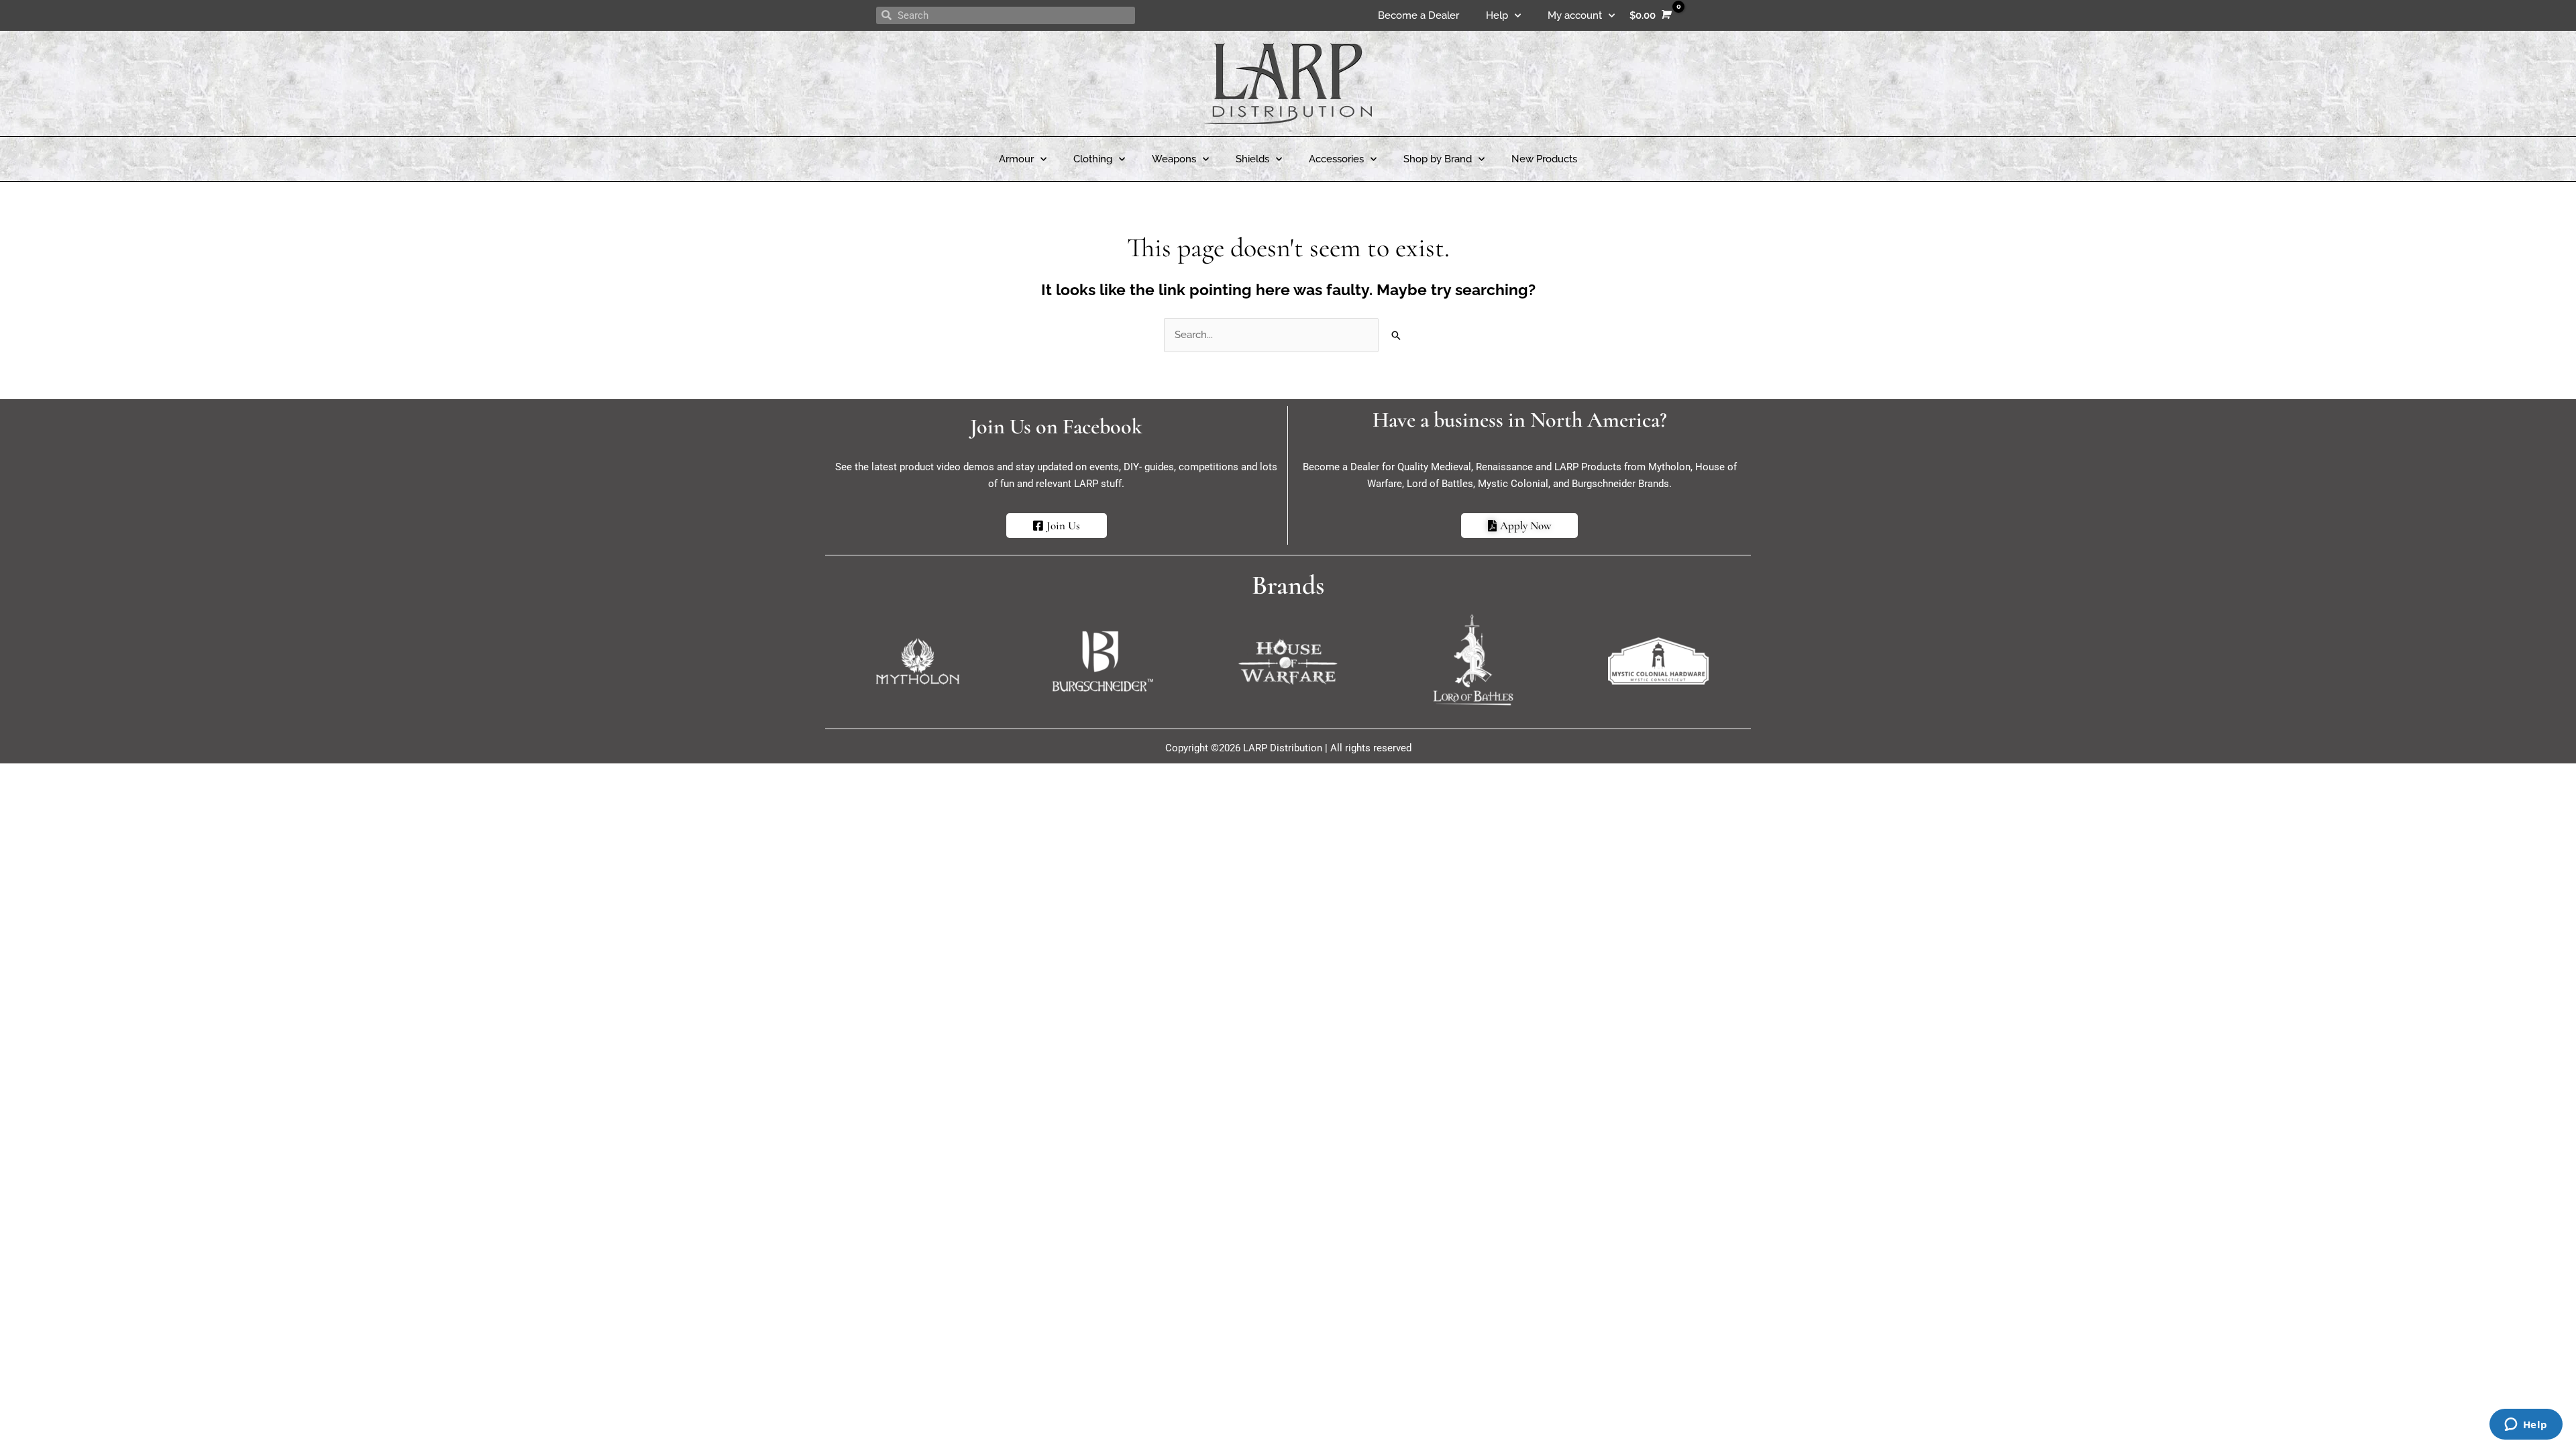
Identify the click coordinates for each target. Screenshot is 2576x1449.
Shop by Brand (1438, 159)
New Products (1544, 159)
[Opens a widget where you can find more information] (2526, 1426)
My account (1575, 15)
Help (1497, 15)
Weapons (1174, 159)
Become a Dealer (1418, 15)
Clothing (1093, 159)
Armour (1016, 159)
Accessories (1336, 159)
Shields (1252, 159)
